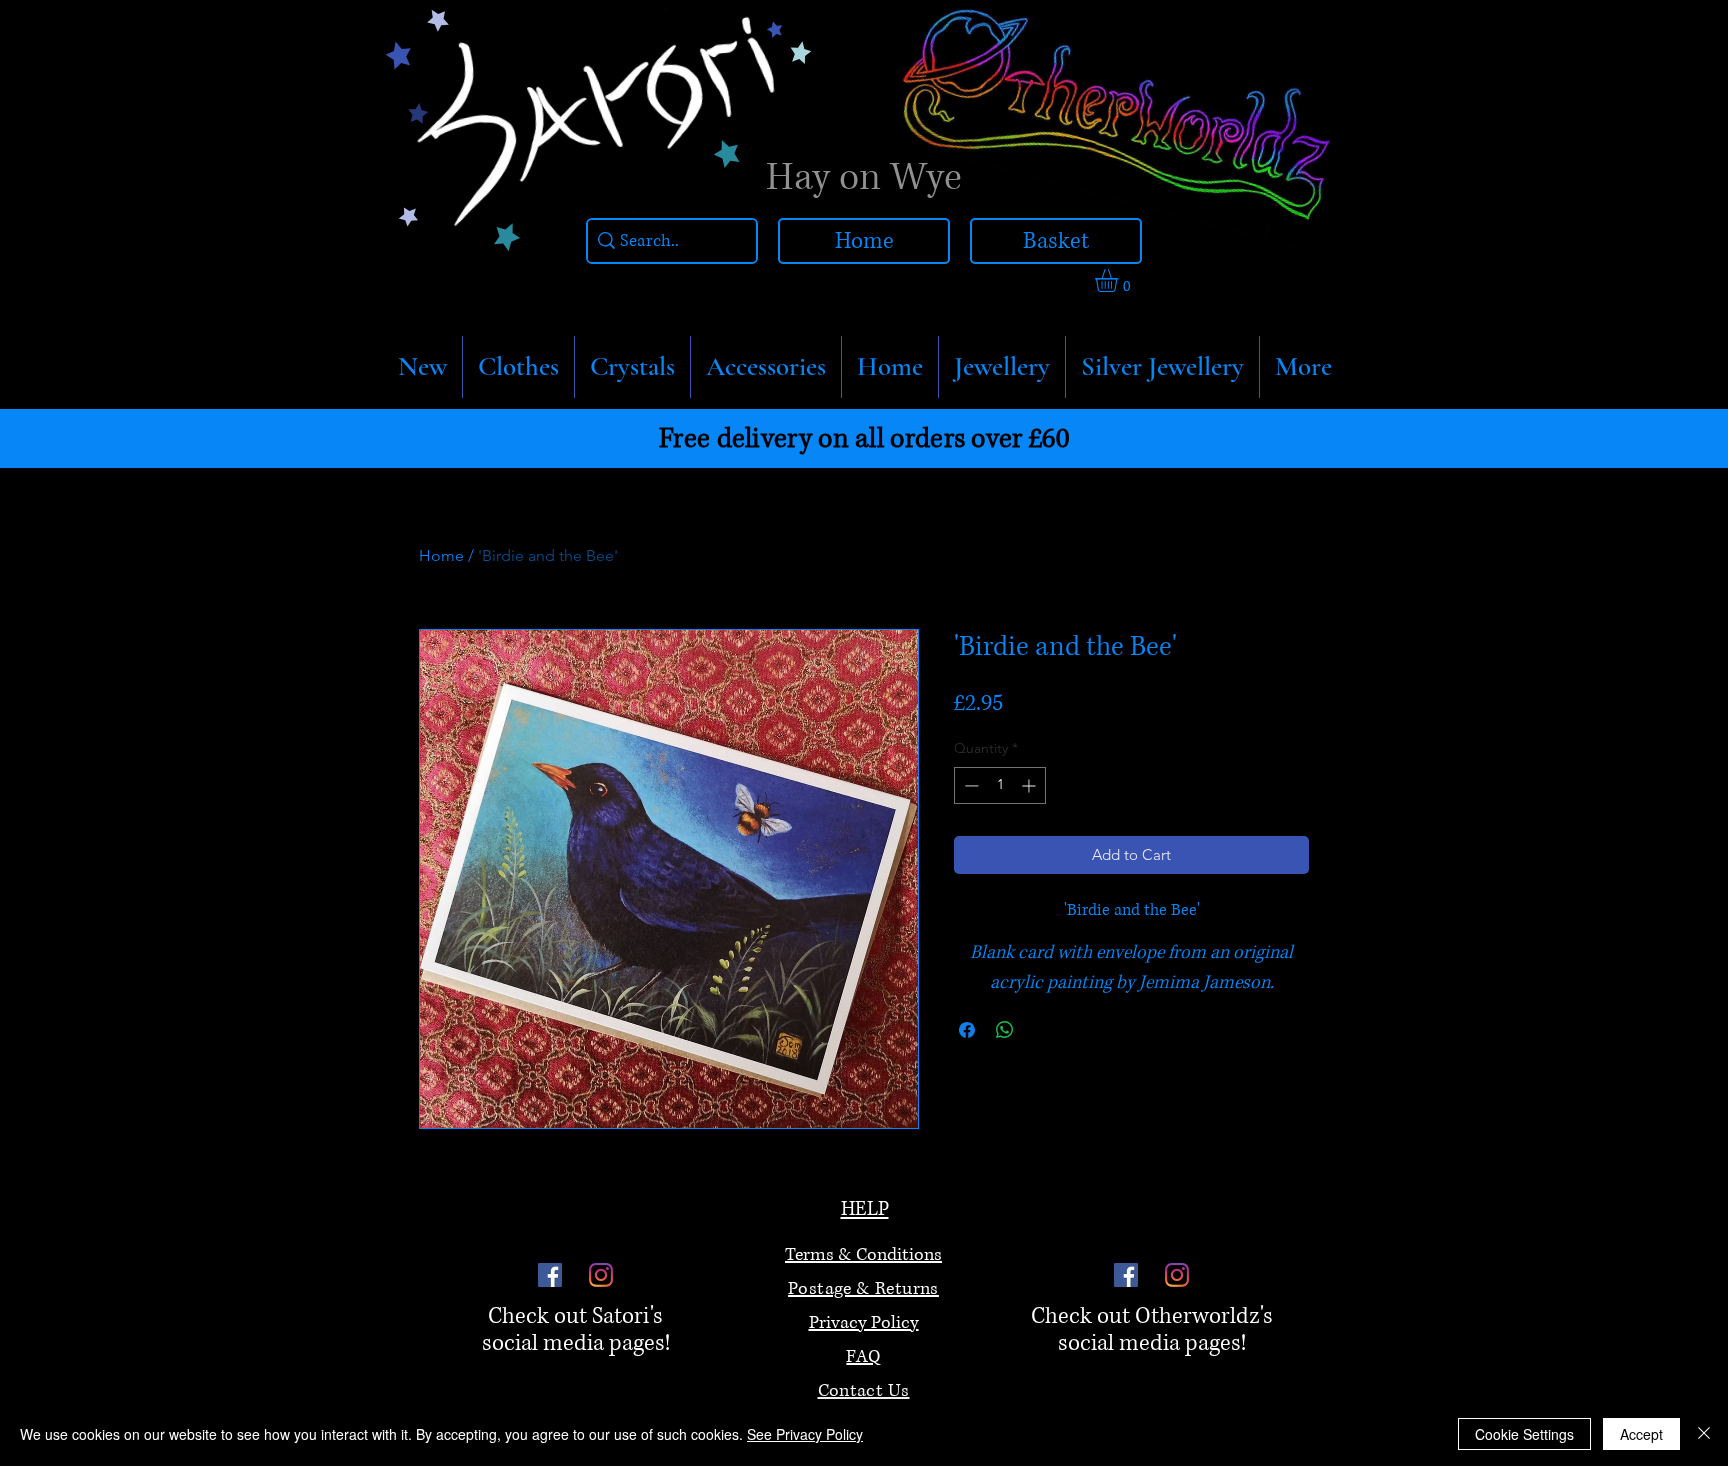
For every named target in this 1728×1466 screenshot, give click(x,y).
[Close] (1704, 1434)
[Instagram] (601, 1275)
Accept (1641, 1434)
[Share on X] (1043, 1030)
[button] (518, 367)
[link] (1120, 280)
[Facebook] (550, 1275)
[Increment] (1030, 785)
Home (441, 555)
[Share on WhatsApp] (1005, 1030)
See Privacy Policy (805, 1434)
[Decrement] (969, 785)
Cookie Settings (1524, 1434)
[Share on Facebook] (967, 1030)
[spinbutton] (1000, 785)
